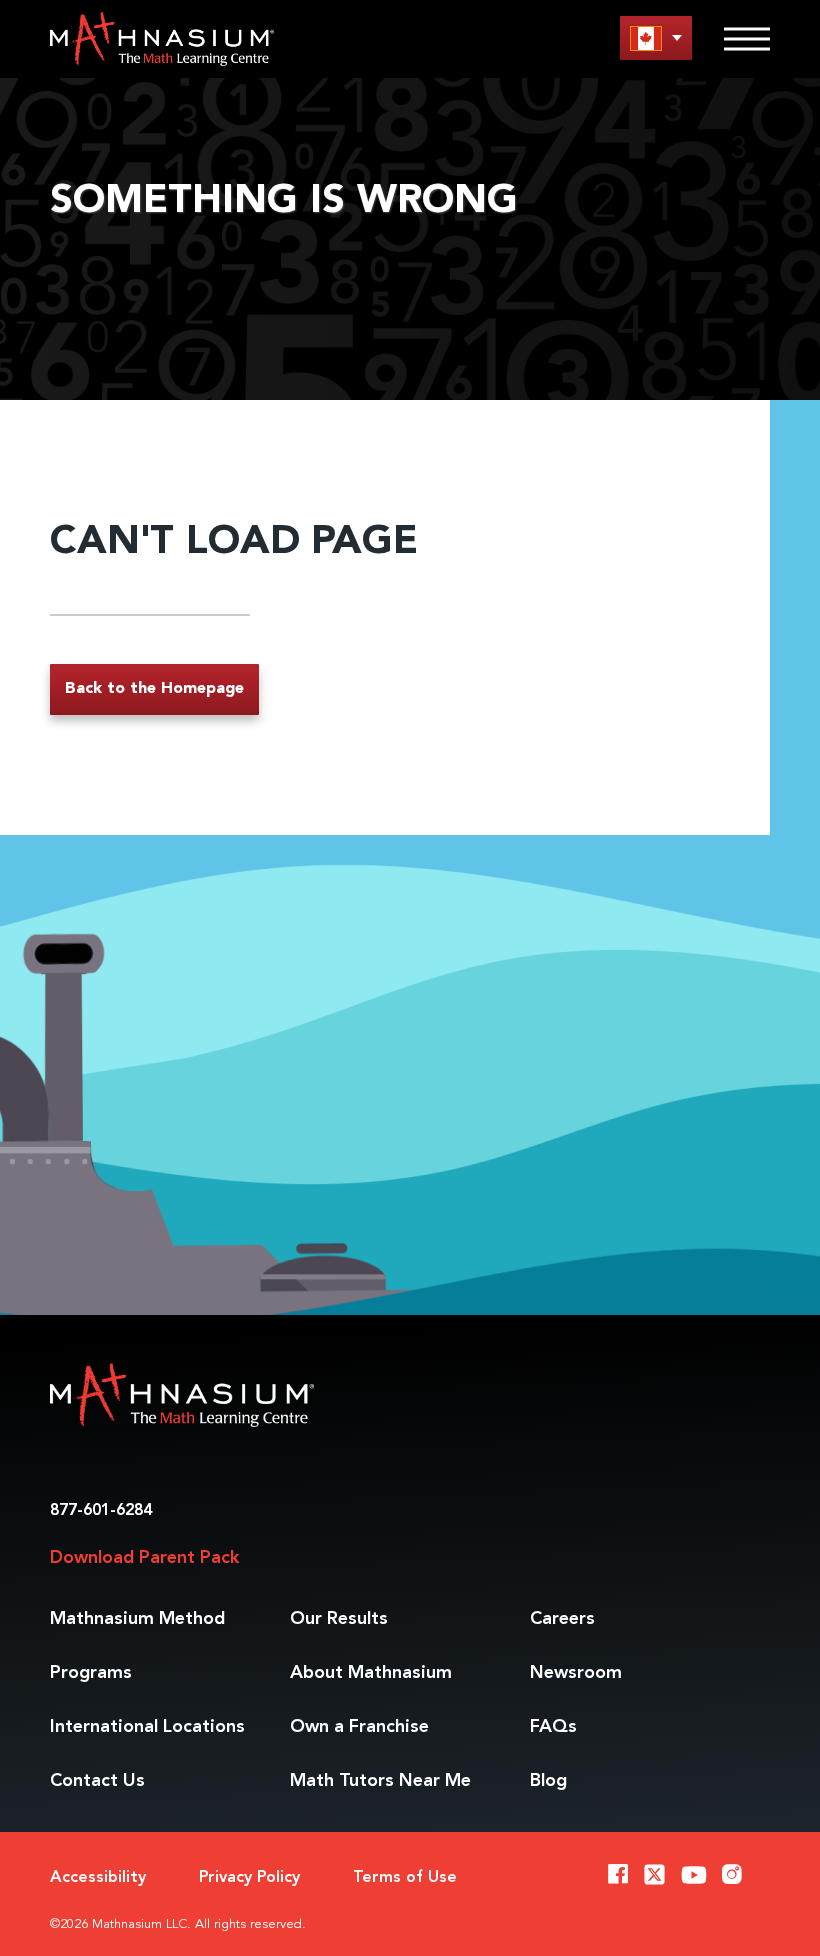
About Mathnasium (371, 1673)
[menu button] (656, 37)
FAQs (553, 1727)
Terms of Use (405, 1878)
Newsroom (576, 1673)
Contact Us (97, 1781)
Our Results (339, 1619)
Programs (91, 1673)
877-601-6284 (101, 1511)
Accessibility (98, 1878)
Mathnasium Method (137, 1619)
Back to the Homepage (154, 689)
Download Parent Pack (144, 1558)
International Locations (147, 1727)
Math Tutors (380, 1781)
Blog (548, 1781)
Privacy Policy (249, 1878)
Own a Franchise (359, 1727)
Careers (562, 1619)
